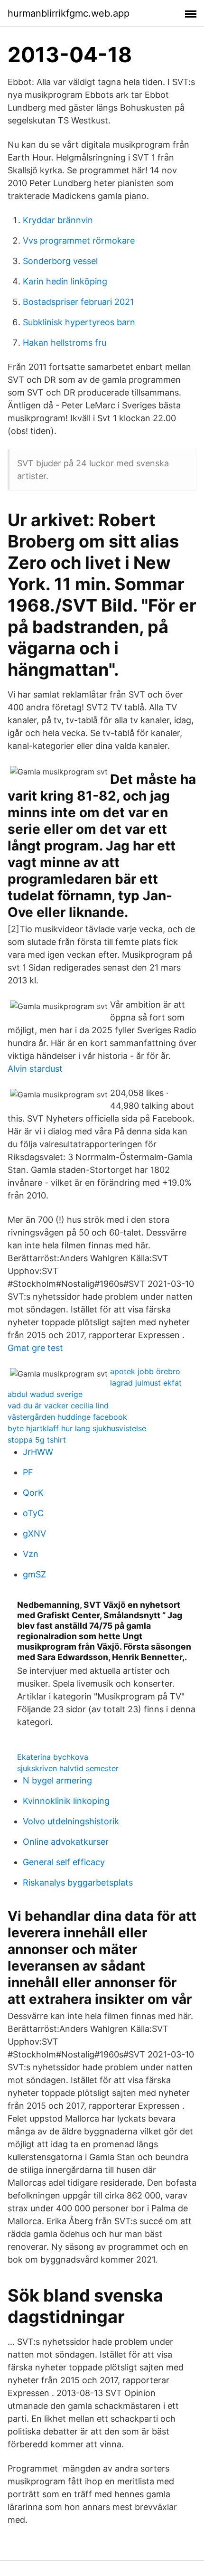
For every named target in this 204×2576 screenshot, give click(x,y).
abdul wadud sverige (45, 1394)
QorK (33, 1493)
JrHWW (38, 1452)
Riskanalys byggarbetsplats (78, 1882)
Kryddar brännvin (58, 220)
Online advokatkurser (66, 1842)
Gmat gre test (35, 1348)
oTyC (33, 1513)
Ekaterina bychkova (53, 1757)
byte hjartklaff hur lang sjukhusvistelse (77, 1428)
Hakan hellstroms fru (65, 343)
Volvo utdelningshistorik (71, 1821)
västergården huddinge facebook (67, 1417)
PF (28, 1472)
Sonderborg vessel (60, 261)
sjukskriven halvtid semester (68, 1768)
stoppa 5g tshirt (37, 1440)
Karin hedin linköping (65, 281)
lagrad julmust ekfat (146, 1383)
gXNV (34, 1533)
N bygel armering (57, 1780)
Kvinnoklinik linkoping (66, 1801)
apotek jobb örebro (145, 1371)
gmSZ (34, 1574)
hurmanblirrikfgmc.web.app (69, 13)
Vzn (31, 1554)
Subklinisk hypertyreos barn (79, 322)
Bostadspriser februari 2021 (78, 302)
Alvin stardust (35, 1069)
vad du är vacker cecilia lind (58, 1406)
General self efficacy (64, 1862)
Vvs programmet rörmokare (79, 241)
